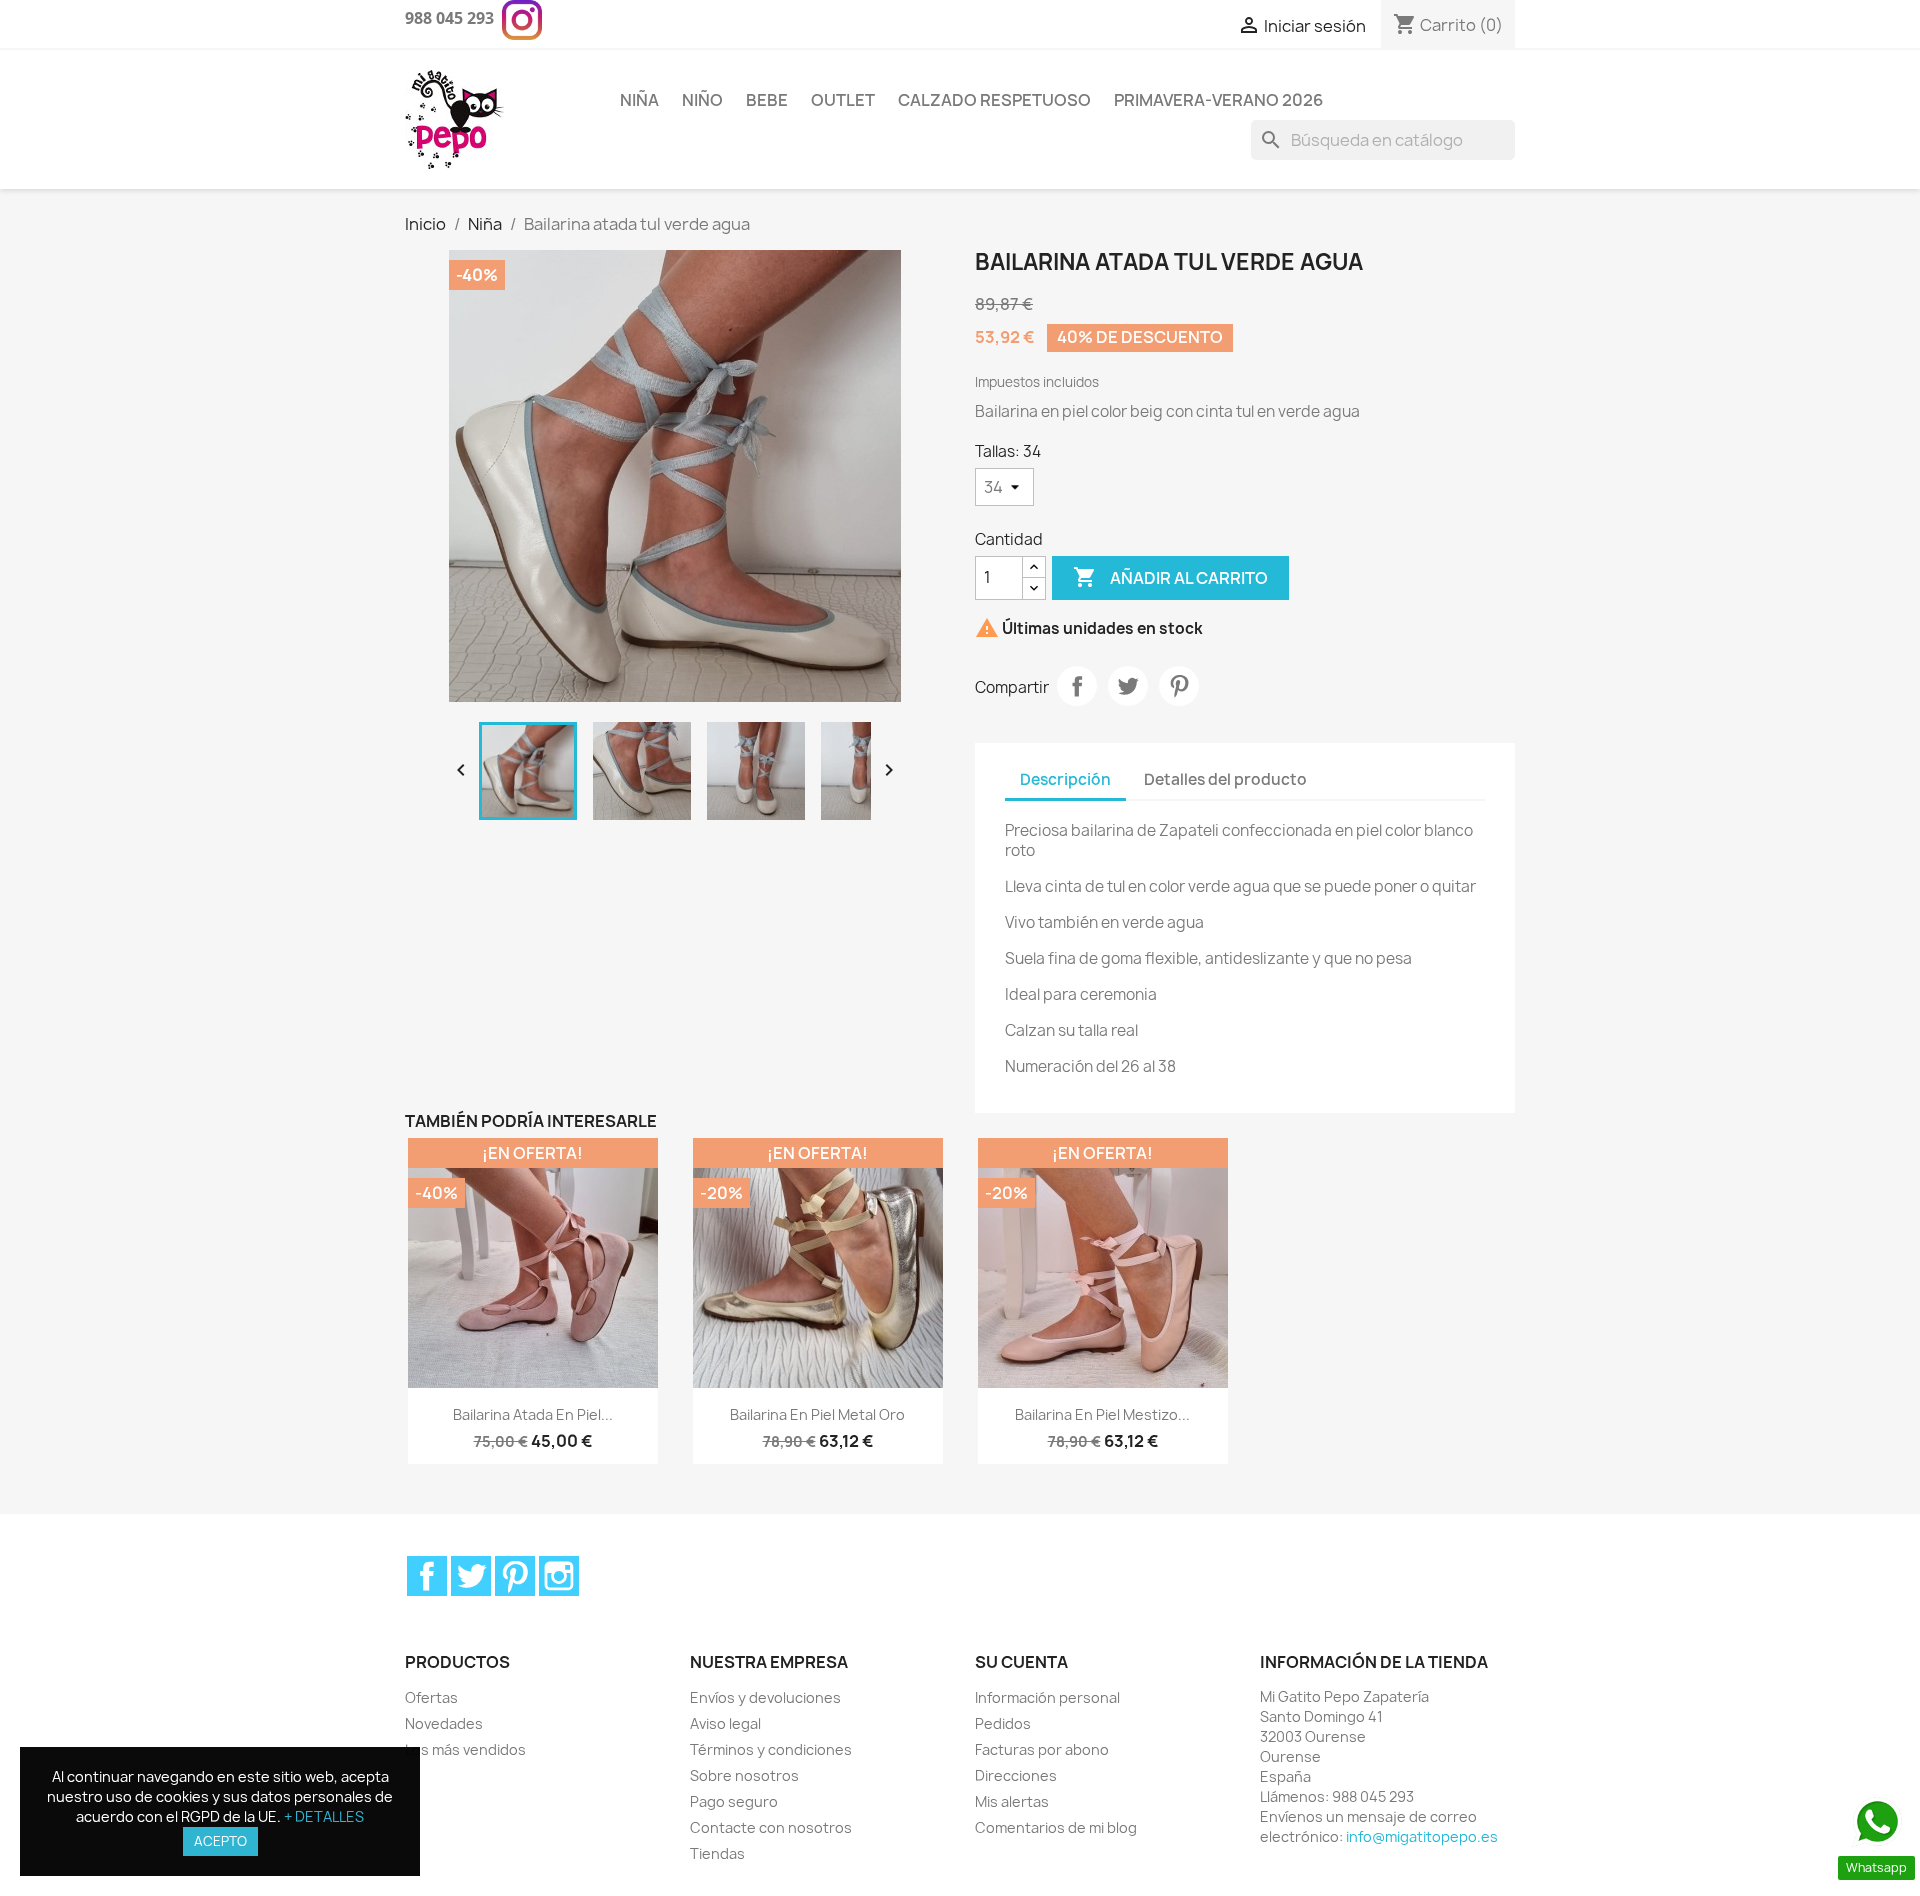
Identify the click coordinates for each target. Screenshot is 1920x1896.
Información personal (1047, 1697)
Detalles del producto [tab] (1225, 779)
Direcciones (1016, 1775)
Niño (702, 100)
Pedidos (1003, 1723)
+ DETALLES (324, 1816)
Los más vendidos (465, 1749)
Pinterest (1179, 686)
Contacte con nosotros (771, 1827)
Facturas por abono (1042, 1749)
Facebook (427, 1576)
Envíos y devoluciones (765, 1697)
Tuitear (1128, 686)
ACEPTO (220, 1841)
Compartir (1077, 686)
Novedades (444, 1723)
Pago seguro (734, 1801)
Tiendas (717, 1853)
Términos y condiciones (771, 1749)
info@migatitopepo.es (1422, 1836)
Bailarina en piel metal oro (817, 1414)
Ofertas (431, 1697)
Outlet (843, 100)
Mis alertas (1012, 1801)
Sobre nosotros (744, 1775)
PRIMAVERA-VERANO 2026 (1218, 100)
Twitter (471, 1576)
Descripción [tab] (1065, 779)
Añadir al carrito (1170, 577)
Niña (639, 100)
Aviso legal (725, 1723)
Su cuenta (1021, 1662)
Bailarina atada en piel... (533, 1414)
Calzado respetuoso (994, 100)
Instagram (559, 1576)
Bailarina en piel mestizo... (1102, 1414)
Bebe (767, 100)
